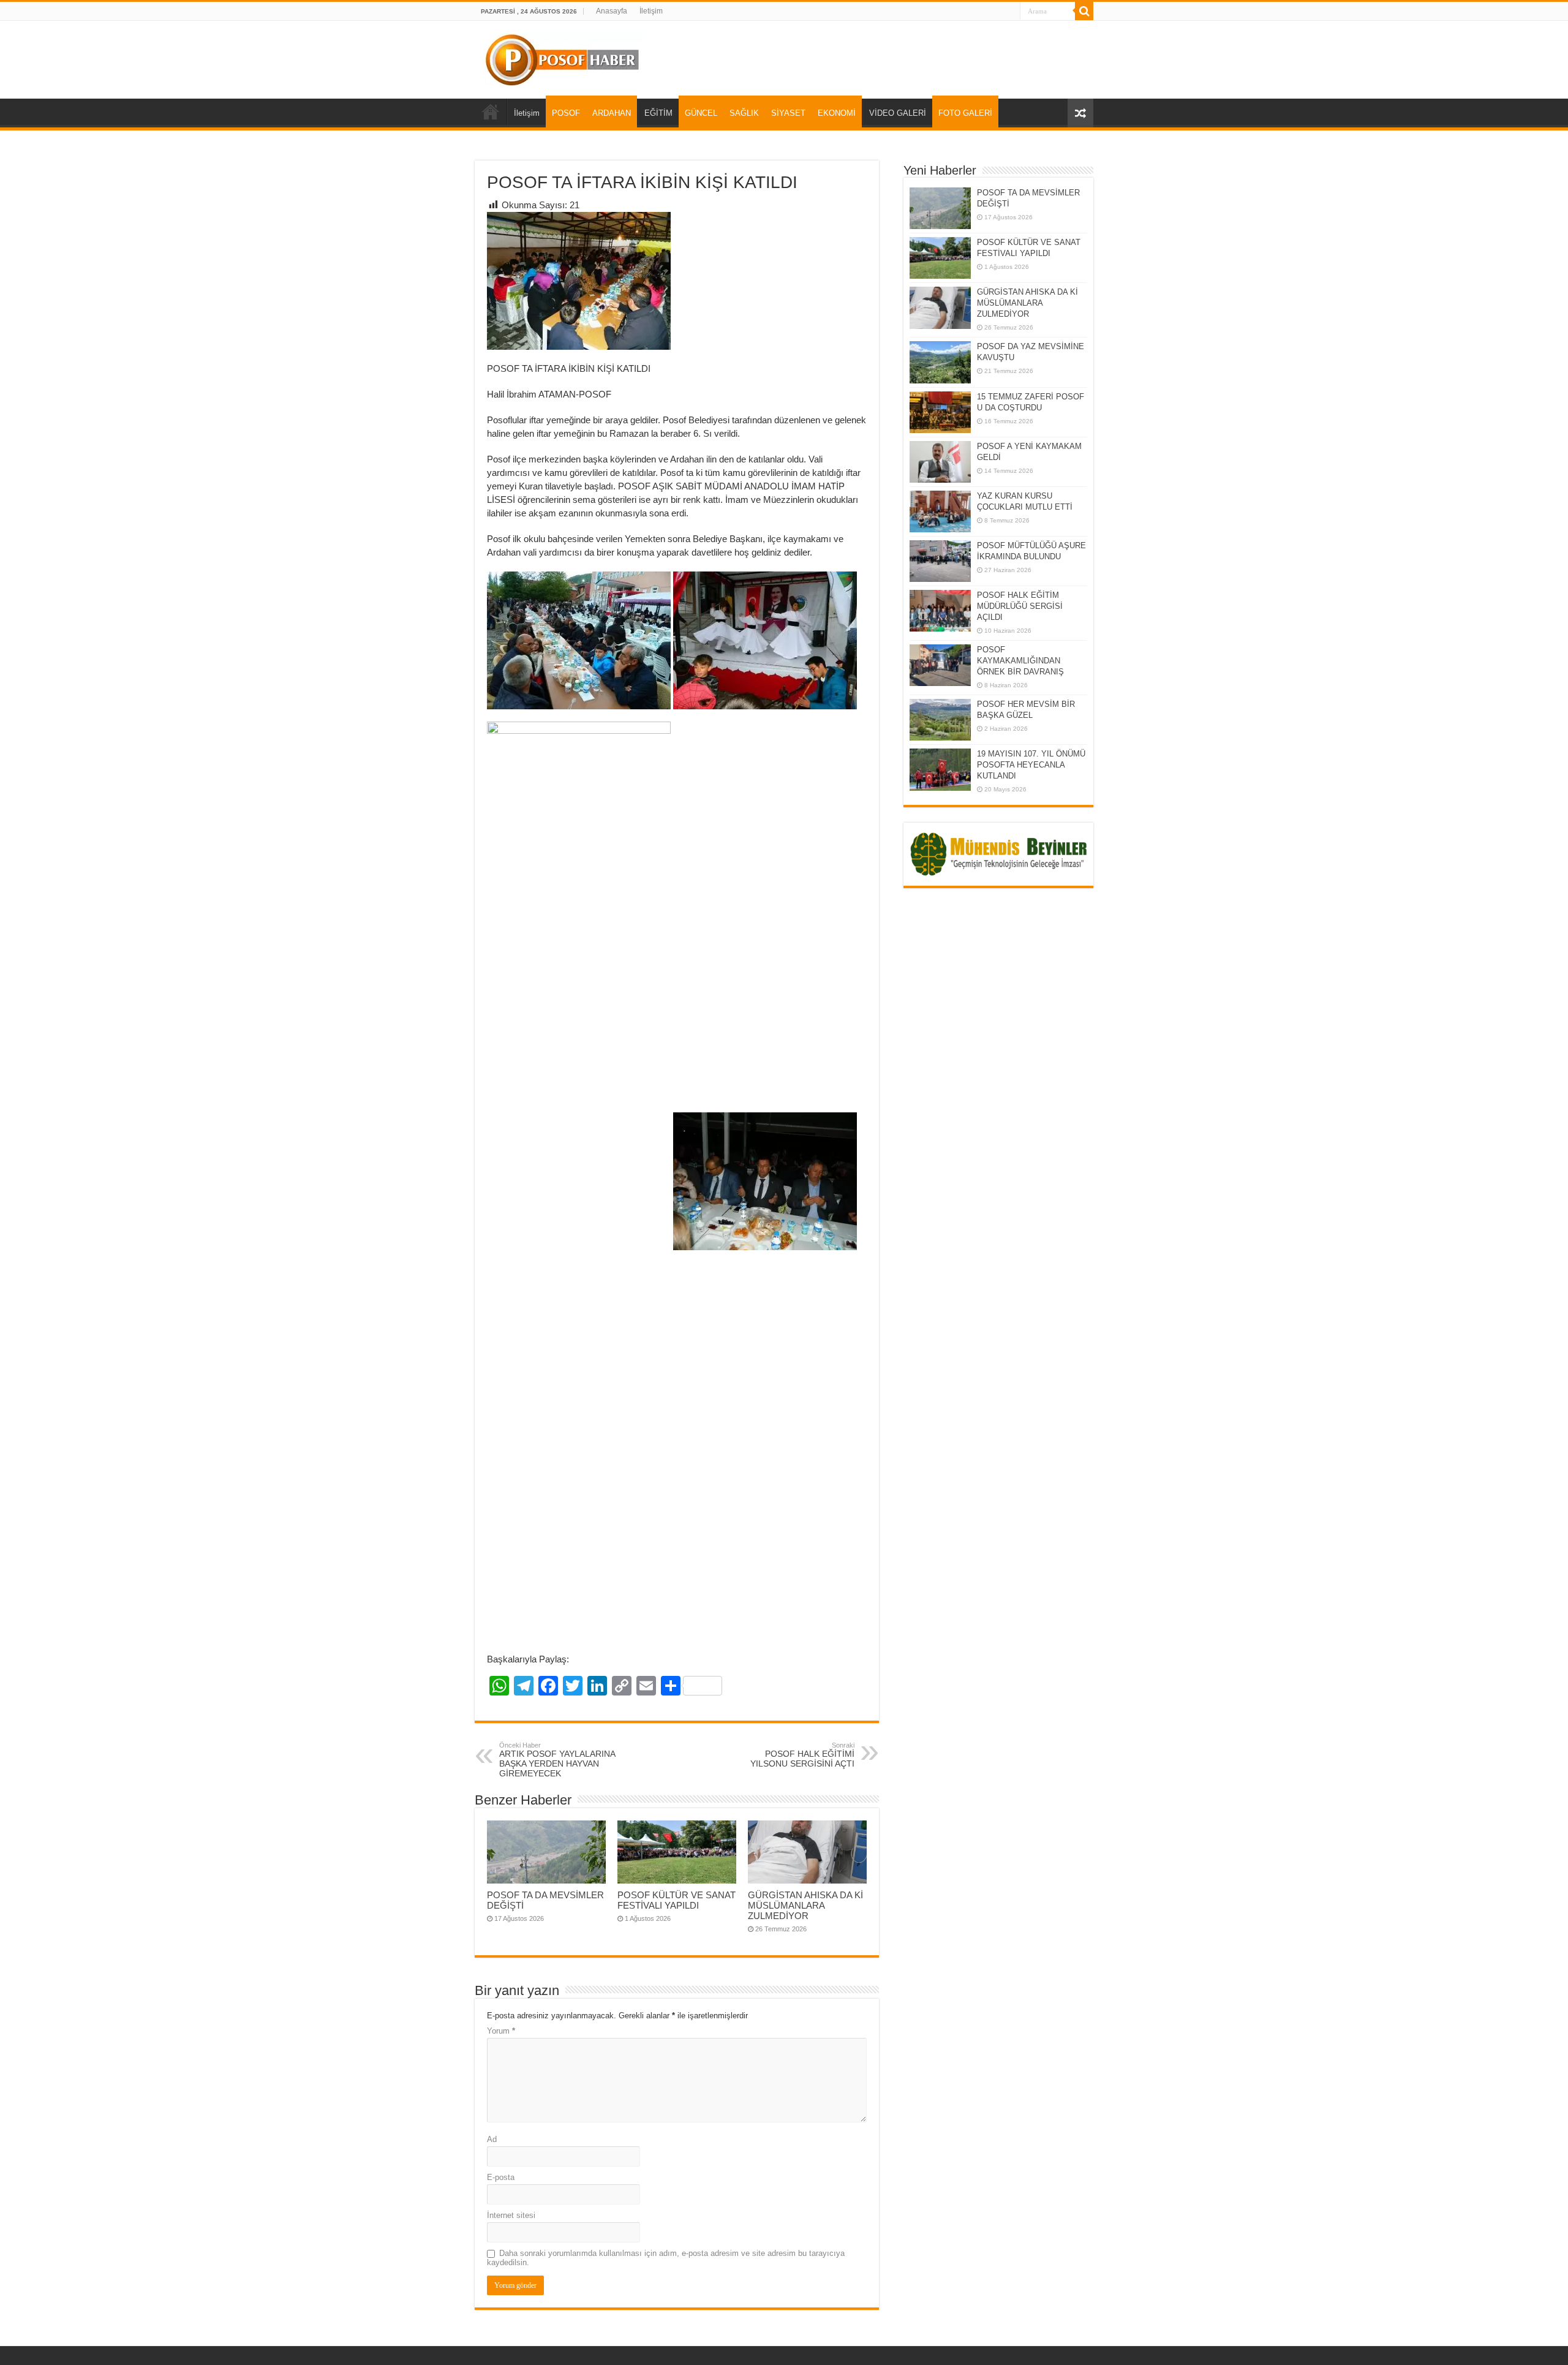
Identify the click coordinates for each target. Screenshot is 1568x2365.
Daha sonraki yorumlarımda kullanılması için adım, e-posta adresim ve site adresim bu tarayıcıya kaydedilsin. (666, 2258)
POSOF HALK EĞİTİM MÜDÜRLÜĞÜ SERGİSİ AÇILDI (1020, 606)
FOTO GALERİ (965, 113)
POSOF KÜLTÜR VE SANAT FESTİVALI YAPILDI (677, 1900)
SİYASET (788, 113)
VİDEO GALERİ (898, 113)
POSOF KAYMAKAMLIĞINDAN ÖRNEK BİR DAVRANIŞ (1020, 661)
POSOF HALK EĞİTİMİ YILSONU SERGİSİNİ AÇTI (802, 1755)
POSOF (566, 113)
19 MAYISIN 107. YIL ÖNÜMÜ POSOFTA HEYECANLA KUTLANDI (1031, 765)
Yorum (501, 2031)
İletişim (651, 11)
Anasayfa (612, 11)
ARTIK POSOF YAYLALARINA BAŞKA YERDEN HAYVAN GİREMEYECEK (557, 1760)
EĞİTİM (658, 113)
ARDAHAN (612, 113)
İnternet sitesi (511, 2215)
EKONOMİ (837, 113)
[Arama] (1084, 11)
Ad (492, 2139)
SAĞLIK (744, 113)
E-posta (501, 2177)
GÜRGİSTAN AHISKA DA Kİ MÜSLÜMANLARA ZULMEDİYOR (805, 1905)
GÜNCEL (701, 113)
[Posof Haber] (563, 58)
